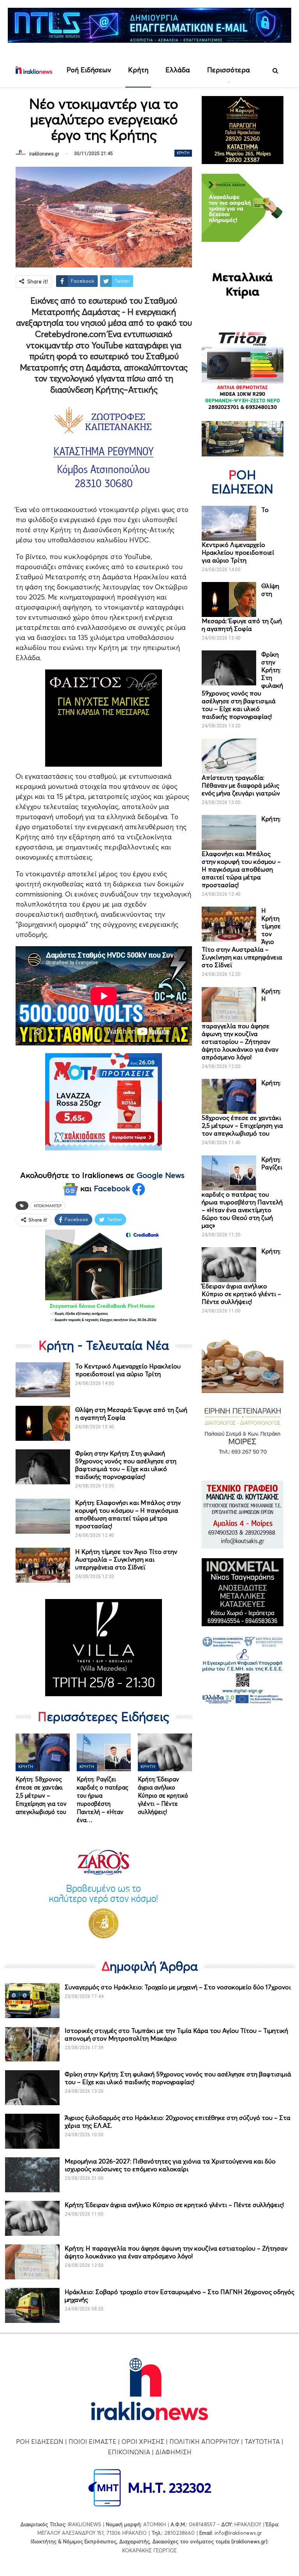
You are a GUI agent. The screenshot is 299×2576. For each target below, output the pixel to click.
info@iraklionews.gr (238, 2533)
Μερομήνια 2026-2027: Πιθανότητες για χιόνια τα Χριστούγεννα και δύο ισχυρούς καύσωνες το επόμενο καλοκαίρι (170, 2165)
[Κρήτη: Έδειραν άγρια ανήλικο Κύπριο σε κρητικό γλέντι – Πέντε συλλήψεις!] (165, 1752)
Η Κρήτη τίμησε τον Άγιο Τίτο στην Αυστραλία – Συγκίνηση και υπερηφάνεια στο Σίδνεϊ (126, 1559)
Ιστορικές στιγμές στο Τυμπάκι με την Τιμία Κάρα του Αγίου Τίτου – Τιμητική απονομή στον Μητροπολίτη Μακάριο (176, 2034)
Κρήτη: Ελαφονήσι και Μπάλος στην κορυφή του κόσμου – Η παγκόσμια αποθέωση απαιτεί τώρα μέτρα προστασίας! (128, 1514)
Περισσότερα (229, 70)
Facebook (113, 1188)
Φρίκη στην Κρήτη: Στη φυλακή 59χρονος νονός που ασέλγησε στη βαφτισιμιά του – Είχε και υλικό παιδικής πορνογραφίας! (126, 1465)
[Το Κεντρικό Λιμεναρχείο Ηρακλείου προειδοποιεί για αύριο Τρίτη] (43, 1380)
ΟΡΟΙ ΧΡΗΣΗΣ (143, 2441)
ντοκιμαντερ (48, 1206)
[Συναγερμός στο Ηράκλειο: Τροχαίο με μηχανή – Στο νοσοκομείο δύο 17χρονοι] (32, 2001)
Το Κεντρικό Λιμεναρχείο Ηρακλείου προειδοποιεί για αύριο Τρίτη (128, 1370)
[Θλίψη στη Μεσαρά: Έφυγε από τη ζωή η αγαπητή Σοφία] (43, 1423)
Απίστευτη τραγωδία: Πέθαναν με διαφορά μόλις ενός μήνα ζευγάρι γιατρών (241, 785)
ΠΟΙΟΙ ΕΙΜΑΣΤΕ (92, 2441)
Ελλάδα (178, 70)
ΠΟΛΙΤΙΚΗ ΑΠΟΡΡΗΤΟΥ (204, 2441)
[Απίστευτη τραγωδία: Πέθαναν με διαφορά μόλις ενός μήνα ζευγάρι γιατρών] (229, 756)
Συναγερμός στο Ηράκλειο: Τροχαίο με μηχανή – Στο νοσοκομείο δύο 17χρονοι (178, 1987)
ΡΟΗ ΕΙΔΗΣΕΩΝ (40, 2441)
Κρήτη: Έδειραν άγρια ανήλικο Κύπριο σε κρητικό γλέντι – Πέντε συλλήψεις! (174, 2205)
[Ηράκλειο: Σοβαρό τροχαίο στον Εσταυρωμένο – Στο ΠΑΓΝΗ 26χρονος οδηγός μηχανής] (32, 2305)
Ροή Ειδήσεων (89, 70)
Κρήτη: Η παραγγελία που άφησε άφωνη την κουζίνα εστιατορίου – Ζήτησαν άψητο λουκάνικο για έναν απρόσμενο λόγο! (176, 2252)
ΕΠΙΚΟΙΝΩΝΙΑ (129, 2452)
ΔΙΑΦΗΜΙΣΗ (173, 2452)
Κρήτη (138, 70)
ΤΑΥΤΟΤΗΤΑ (262, 2441)
